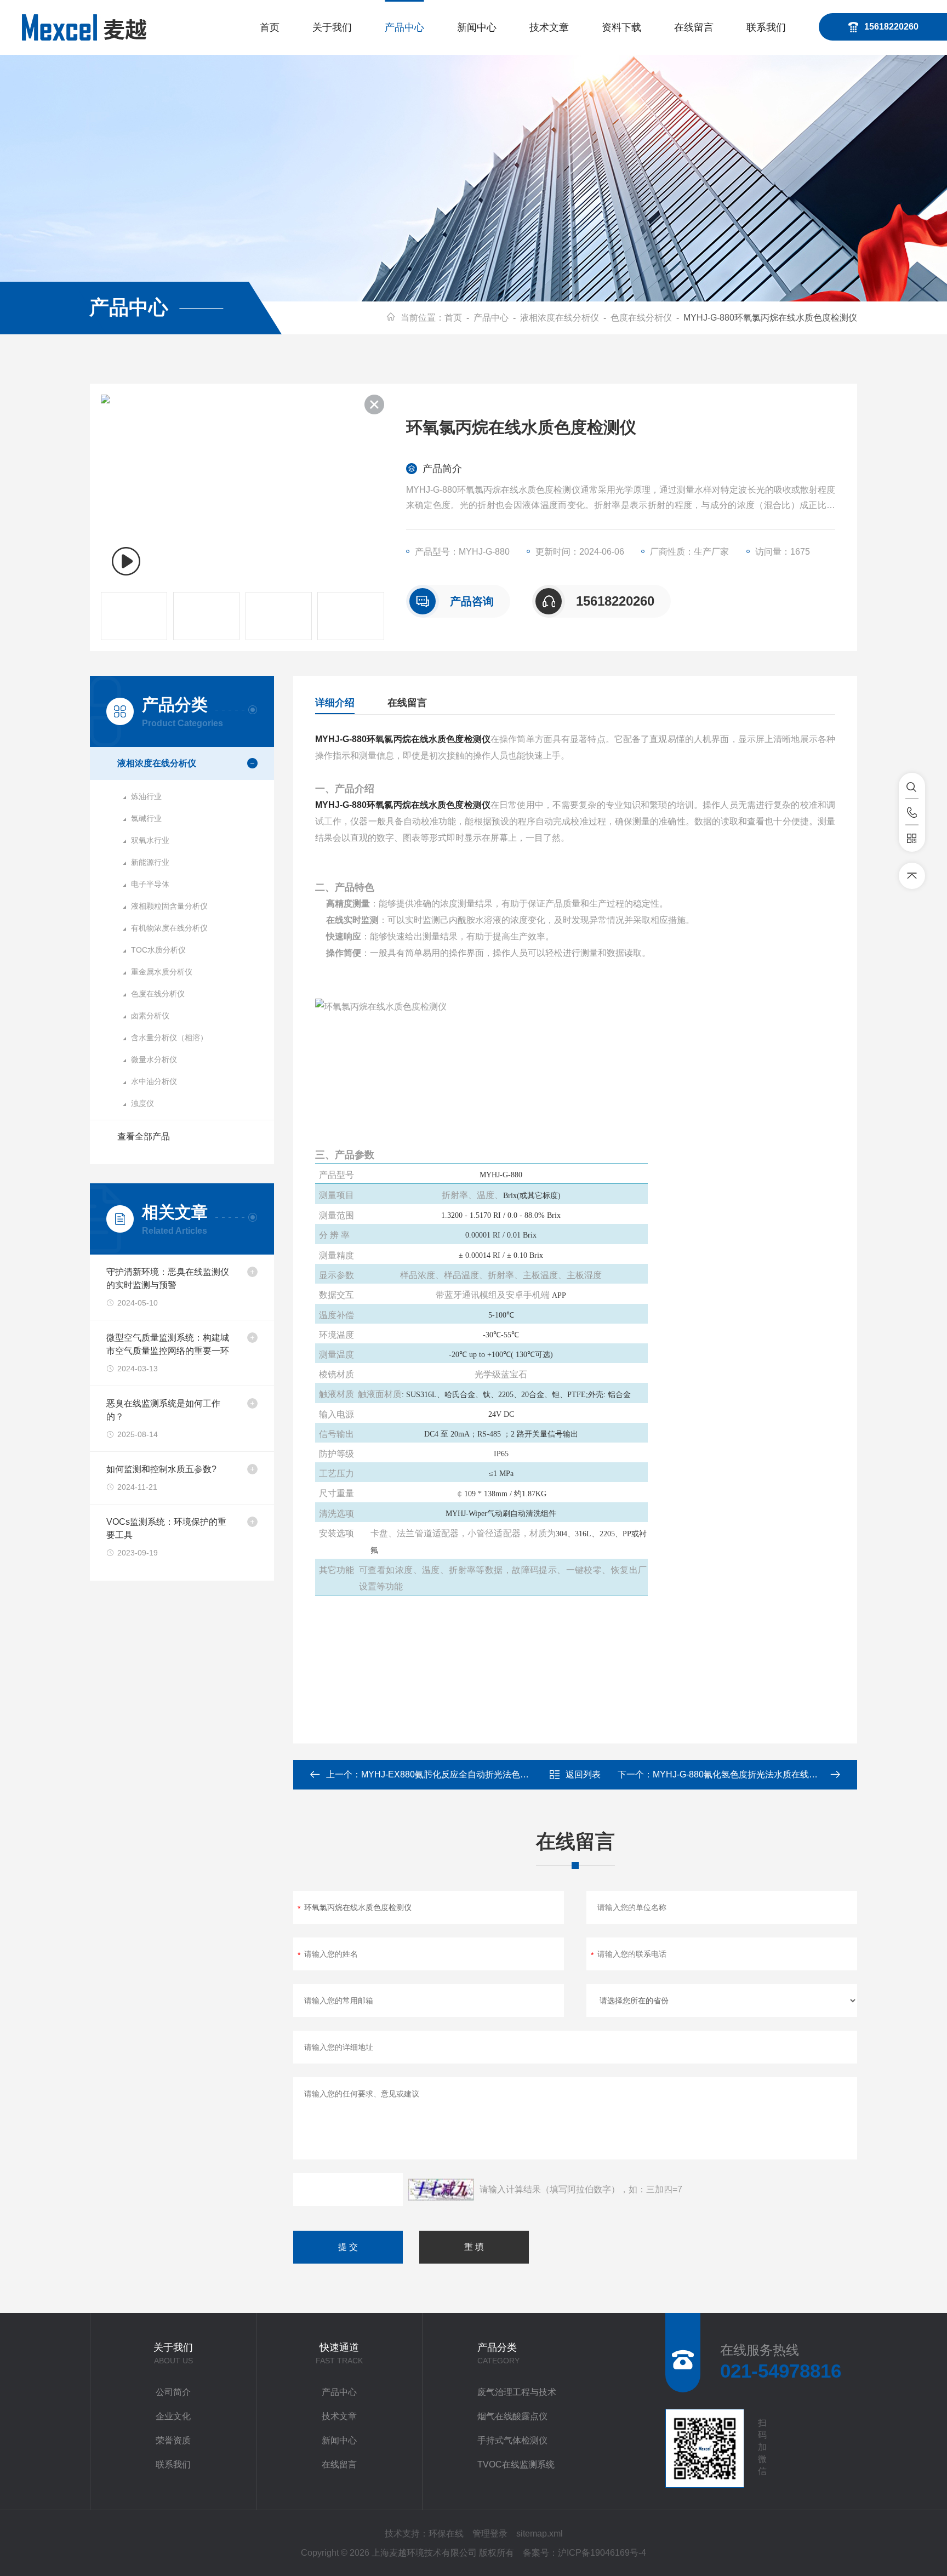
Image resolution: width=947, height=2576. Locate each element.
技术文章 (549, 27)
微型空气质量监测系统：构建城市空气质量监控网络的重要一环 (168, 1344)
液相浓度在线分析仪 (560, 318)
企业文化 (173, 2416)
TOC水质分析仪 (158, 950)
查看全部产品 (144, 1136)
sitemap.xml (540, 2534)
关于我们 (332, 27)
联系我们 (766, 27)
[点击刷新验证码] (441, 2190)
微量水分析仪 (154, 1059)
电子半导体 (150, 884)
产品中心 (404, 27)
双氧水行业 (150, 840)
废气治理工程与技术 (517, 2392)
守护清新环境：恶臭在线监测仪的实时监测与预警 (168, 1278)
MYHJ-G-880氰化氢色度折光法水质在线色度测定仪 (753, 1774)
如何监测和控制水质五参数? (161, 1469)
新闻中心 (477, 27)
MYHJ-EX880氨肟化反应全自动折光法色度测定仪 (458, 1774)
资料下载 (621, 27)
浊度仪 (142, 1103)
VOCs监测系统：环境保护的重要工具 (166, 1528)
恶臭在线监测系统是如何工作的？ (163, 1410)
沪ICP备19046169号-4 (602, 2553)
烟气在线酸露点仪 (512, 2416)
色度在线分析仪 (641, 318)
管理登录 (490, 2534)
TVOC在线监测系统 (516, 2464)
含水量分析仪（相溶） (169, 1038)
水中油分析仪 (154, 1081)
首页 (270, 27)
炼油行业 (146, 796)
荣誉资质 (173, 2440)
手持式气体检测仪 (512, 2440)
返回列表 (583, 1774)
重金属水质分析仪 (162, 972)
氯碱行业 (146, 818)
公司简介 (173, 2392)
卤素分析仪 (150, 1016)
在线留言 (694, 27)
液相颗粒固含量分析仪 (169, 906)
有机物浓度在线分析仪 (169, 928)
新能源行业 (150, 862)
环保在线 (446, 2534)
